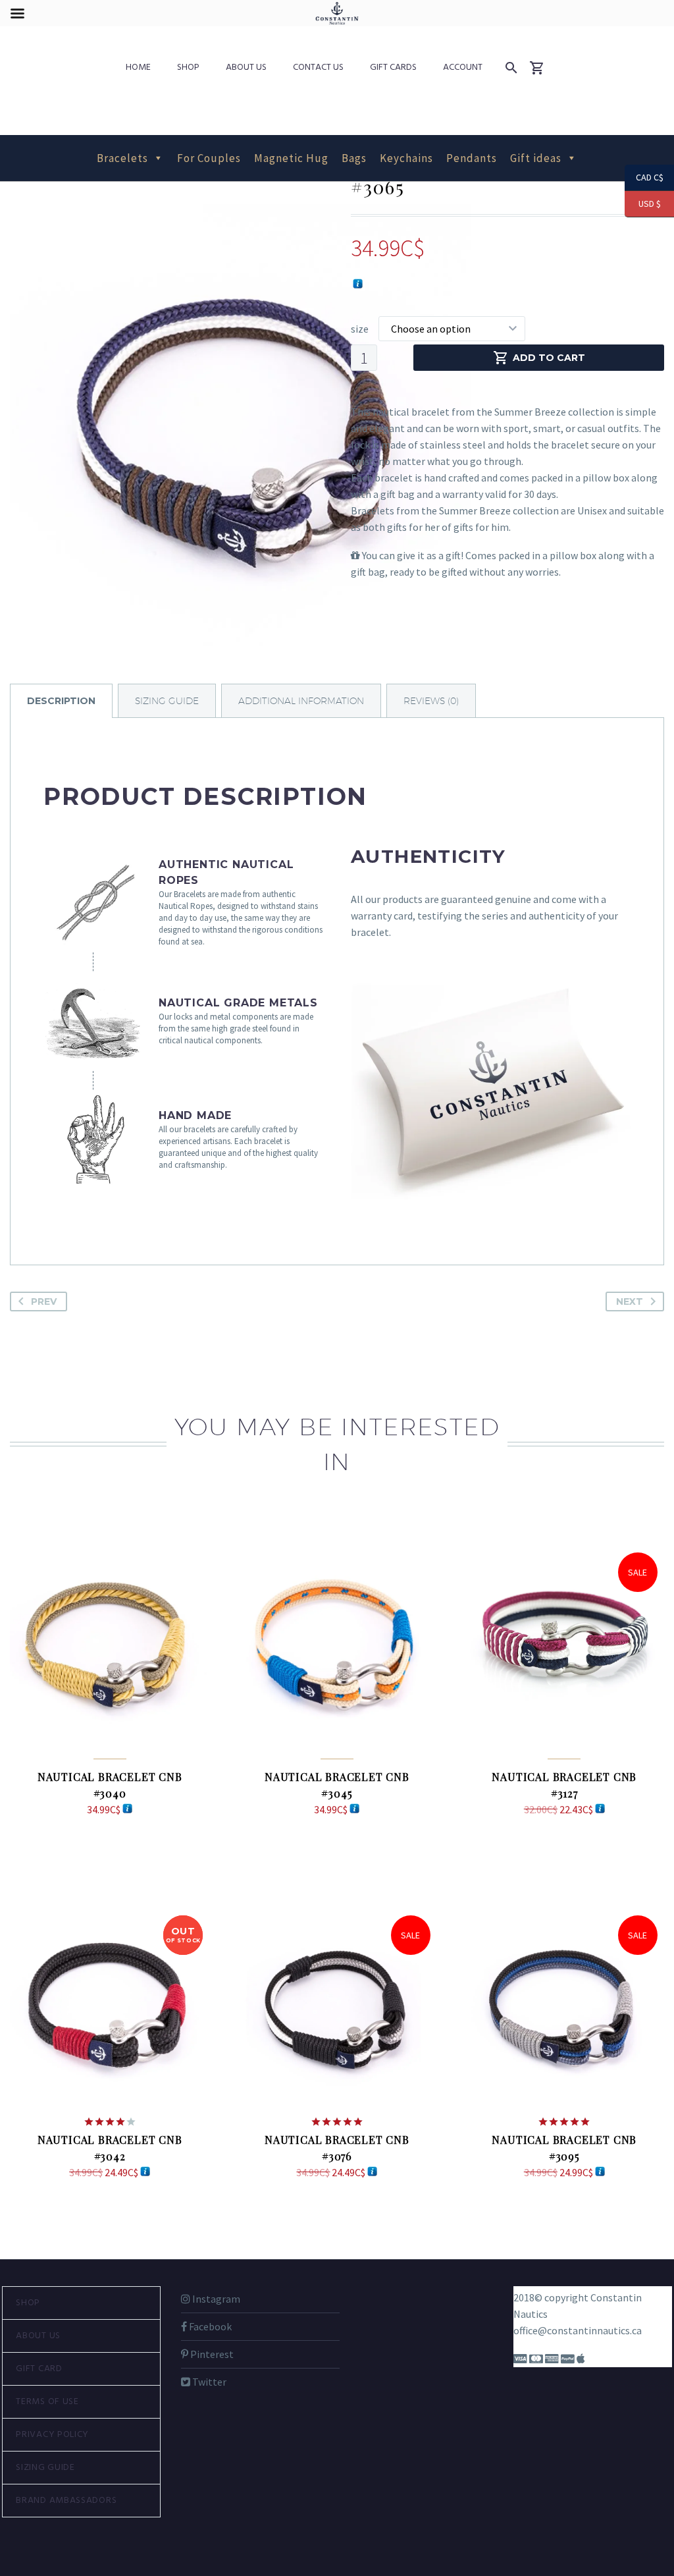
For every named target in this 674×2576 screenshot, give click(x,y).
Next (630, 1302)
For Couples (209, 158)
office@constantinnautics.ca (578, 2330)
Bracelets (122, 158)
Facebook (209, 2326)
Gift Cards (393, 68)
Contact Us (318, 68)
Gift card (39, 2369)
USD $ (643, 204)
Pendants (472, 158)
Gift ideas (536, 158)
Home (138, 68)
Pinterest (211, 2354)
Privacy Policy (52, 2435)
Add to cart (549, 358)
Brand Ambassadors (66, 2501)
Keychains (406, 158)
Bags (354, 158)
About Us (246, 68)
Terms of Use (47, 2402)
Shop (188, 68)
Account (463, 68)
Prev (44, 1302)
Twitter (208, 2382)
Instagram (215, 2299)
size (360, 329)
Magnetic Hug (291, 158)
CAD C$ (644, 178)
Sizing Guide (45, 2468)
